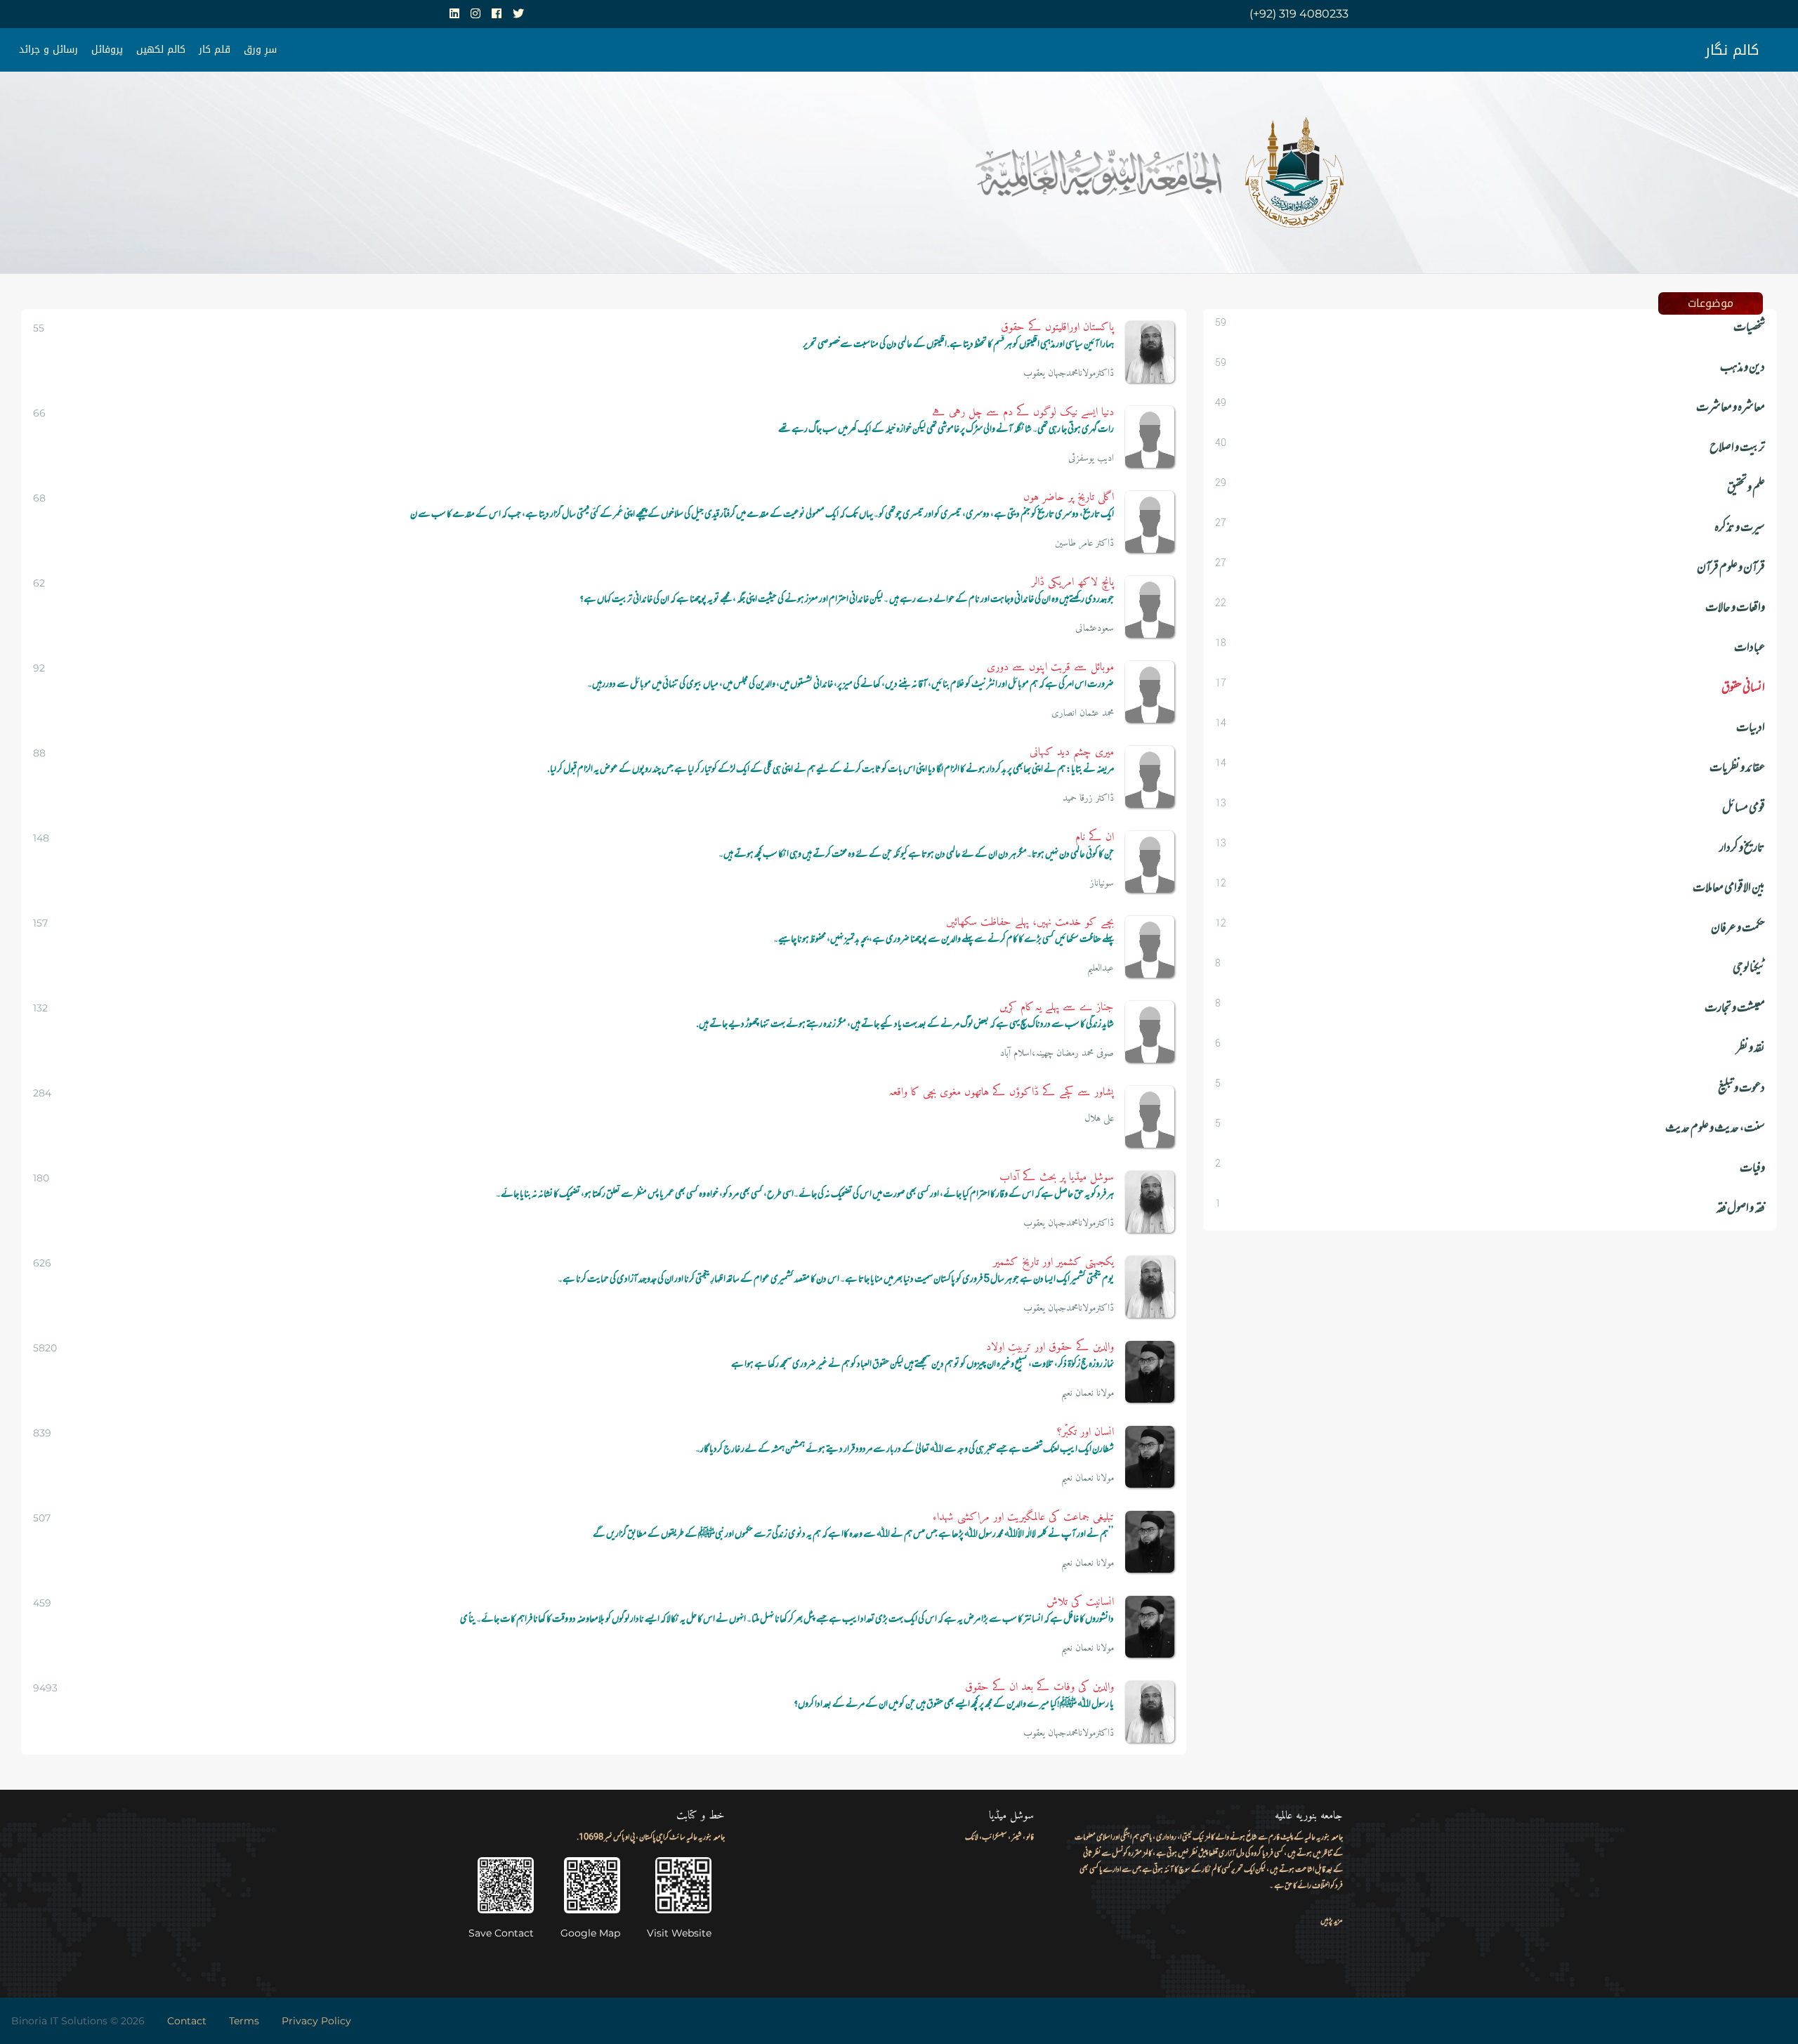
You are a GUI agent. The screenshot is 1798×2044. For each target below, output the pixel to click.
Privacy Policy (316, 2021)
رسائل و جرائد (48, 50)
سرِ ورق (260, 50)
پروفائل (107, 50)
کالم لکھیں (161, 50)
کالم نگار (1732, 50)
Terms (244, 2021)
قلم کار (215, 50)
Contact (187, 2021)
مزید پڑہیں (1332, 1921)
